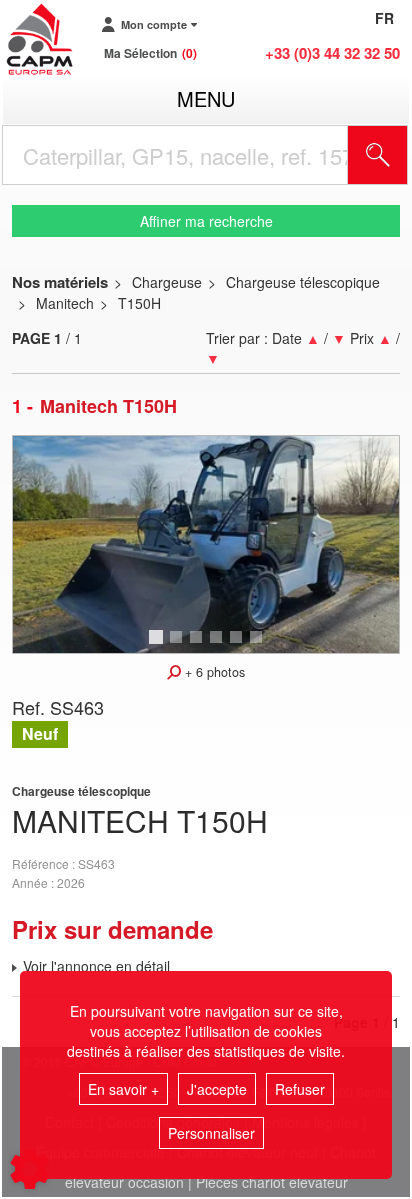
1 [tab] (159, 646)
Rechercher (403, 155)
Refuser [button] (300, 1089)
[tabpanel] (206, 544)
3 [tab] (199, 646)
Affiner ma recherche (206, 221)
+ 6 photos (213, 672)
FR (384, 18)
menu (206, 98)
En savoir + (123, 1089)
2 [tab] (179, 646)
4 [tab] (219, 646)
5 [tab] (239, 646)
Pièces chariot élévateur (272, 1182)
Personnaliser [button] (211, 1133)
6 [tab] (259, 646)
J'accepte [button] (217, 1089)
